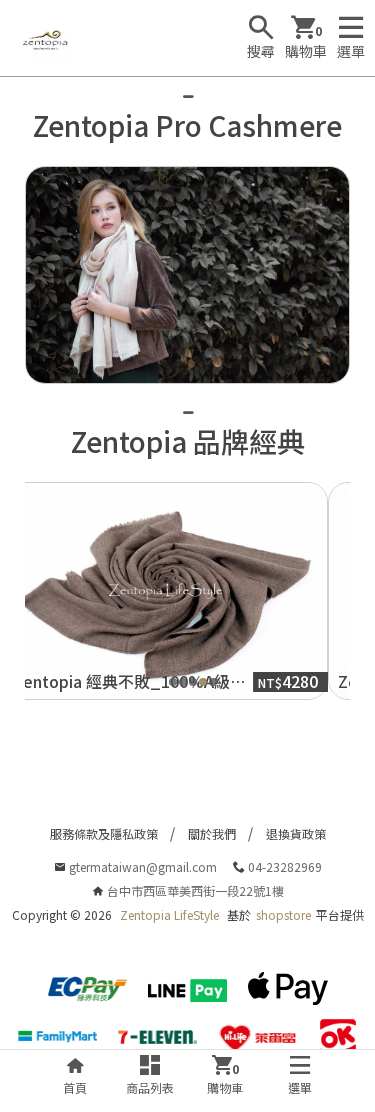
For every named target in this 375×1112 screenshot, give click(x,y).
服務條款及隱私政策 (104, 833)
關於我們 (212, 833)
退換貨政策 (296, 833)
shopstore (283, 914)
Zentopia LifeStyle (169, 914)
